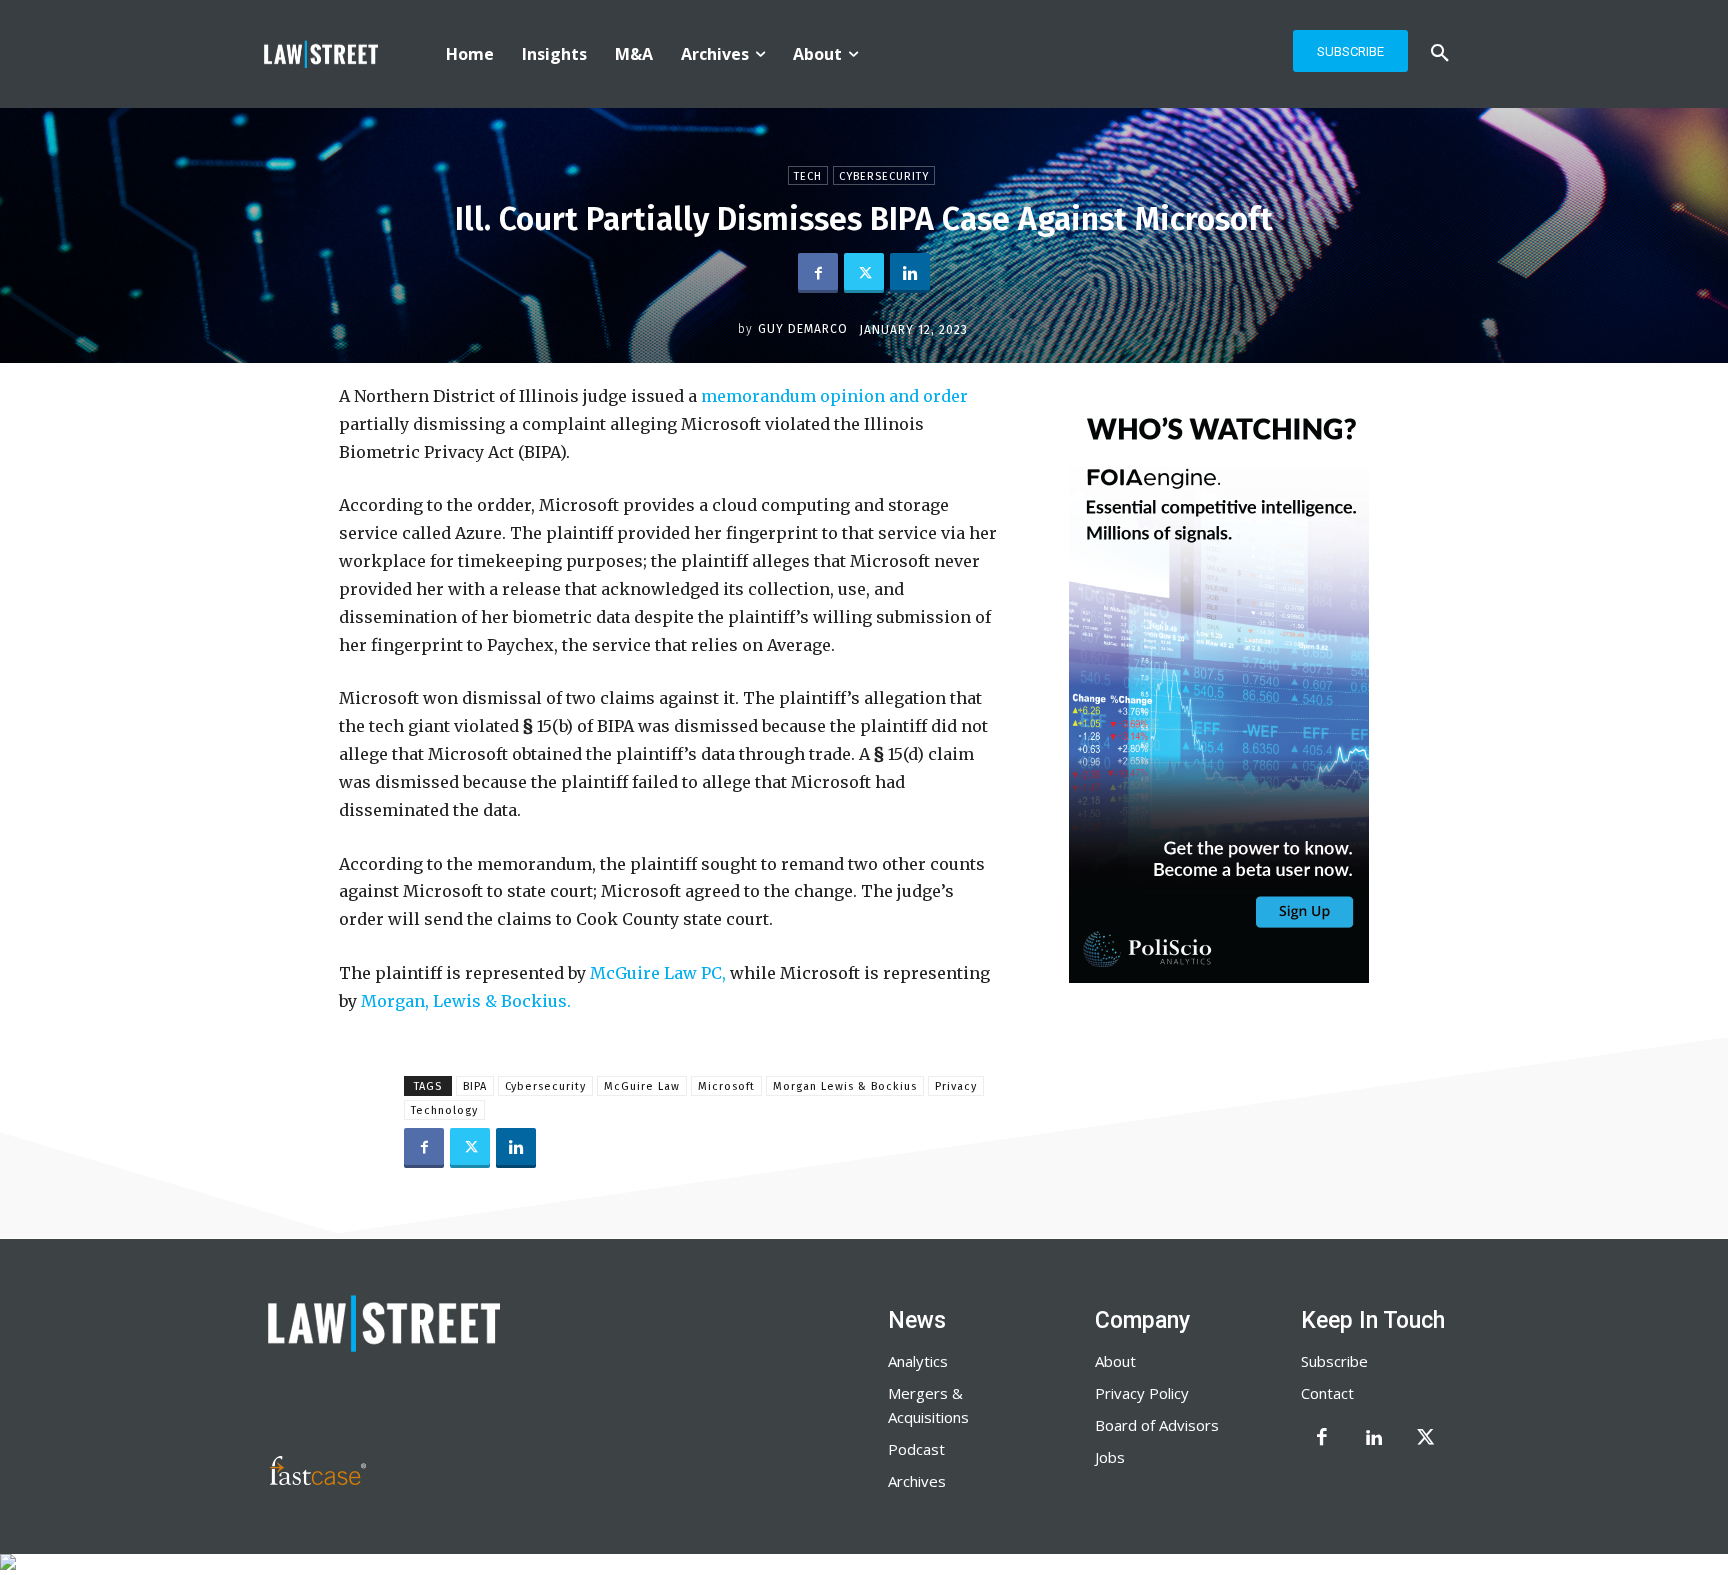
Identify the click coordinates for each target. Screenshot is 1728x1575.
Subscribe (1334, 1361)
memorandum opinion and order (834, 396)
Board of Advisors (1157, 1425)
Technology (444, 1110)
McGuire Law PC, (660, 973)
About (1115, 1361)
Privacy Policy (1142, 1393)
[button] (1440, 54)
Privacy (956, 1086)
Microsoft (726, 1086)
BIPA (475, 1086)
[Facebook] (818, 273)
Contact (1327, 1393)
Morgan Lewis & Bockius (845, 1086)
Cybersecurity (884, 176)
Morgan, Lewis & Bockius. (466, 1001)
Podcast (916, 1449)
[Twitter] (864, 273)
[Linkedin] (910, 273)
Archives (917, 1481)
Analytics (918, 1361)
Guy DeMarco (803, 329)
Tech (808, 176)
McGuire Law (642, 1086)
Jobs (1110, 1457)
